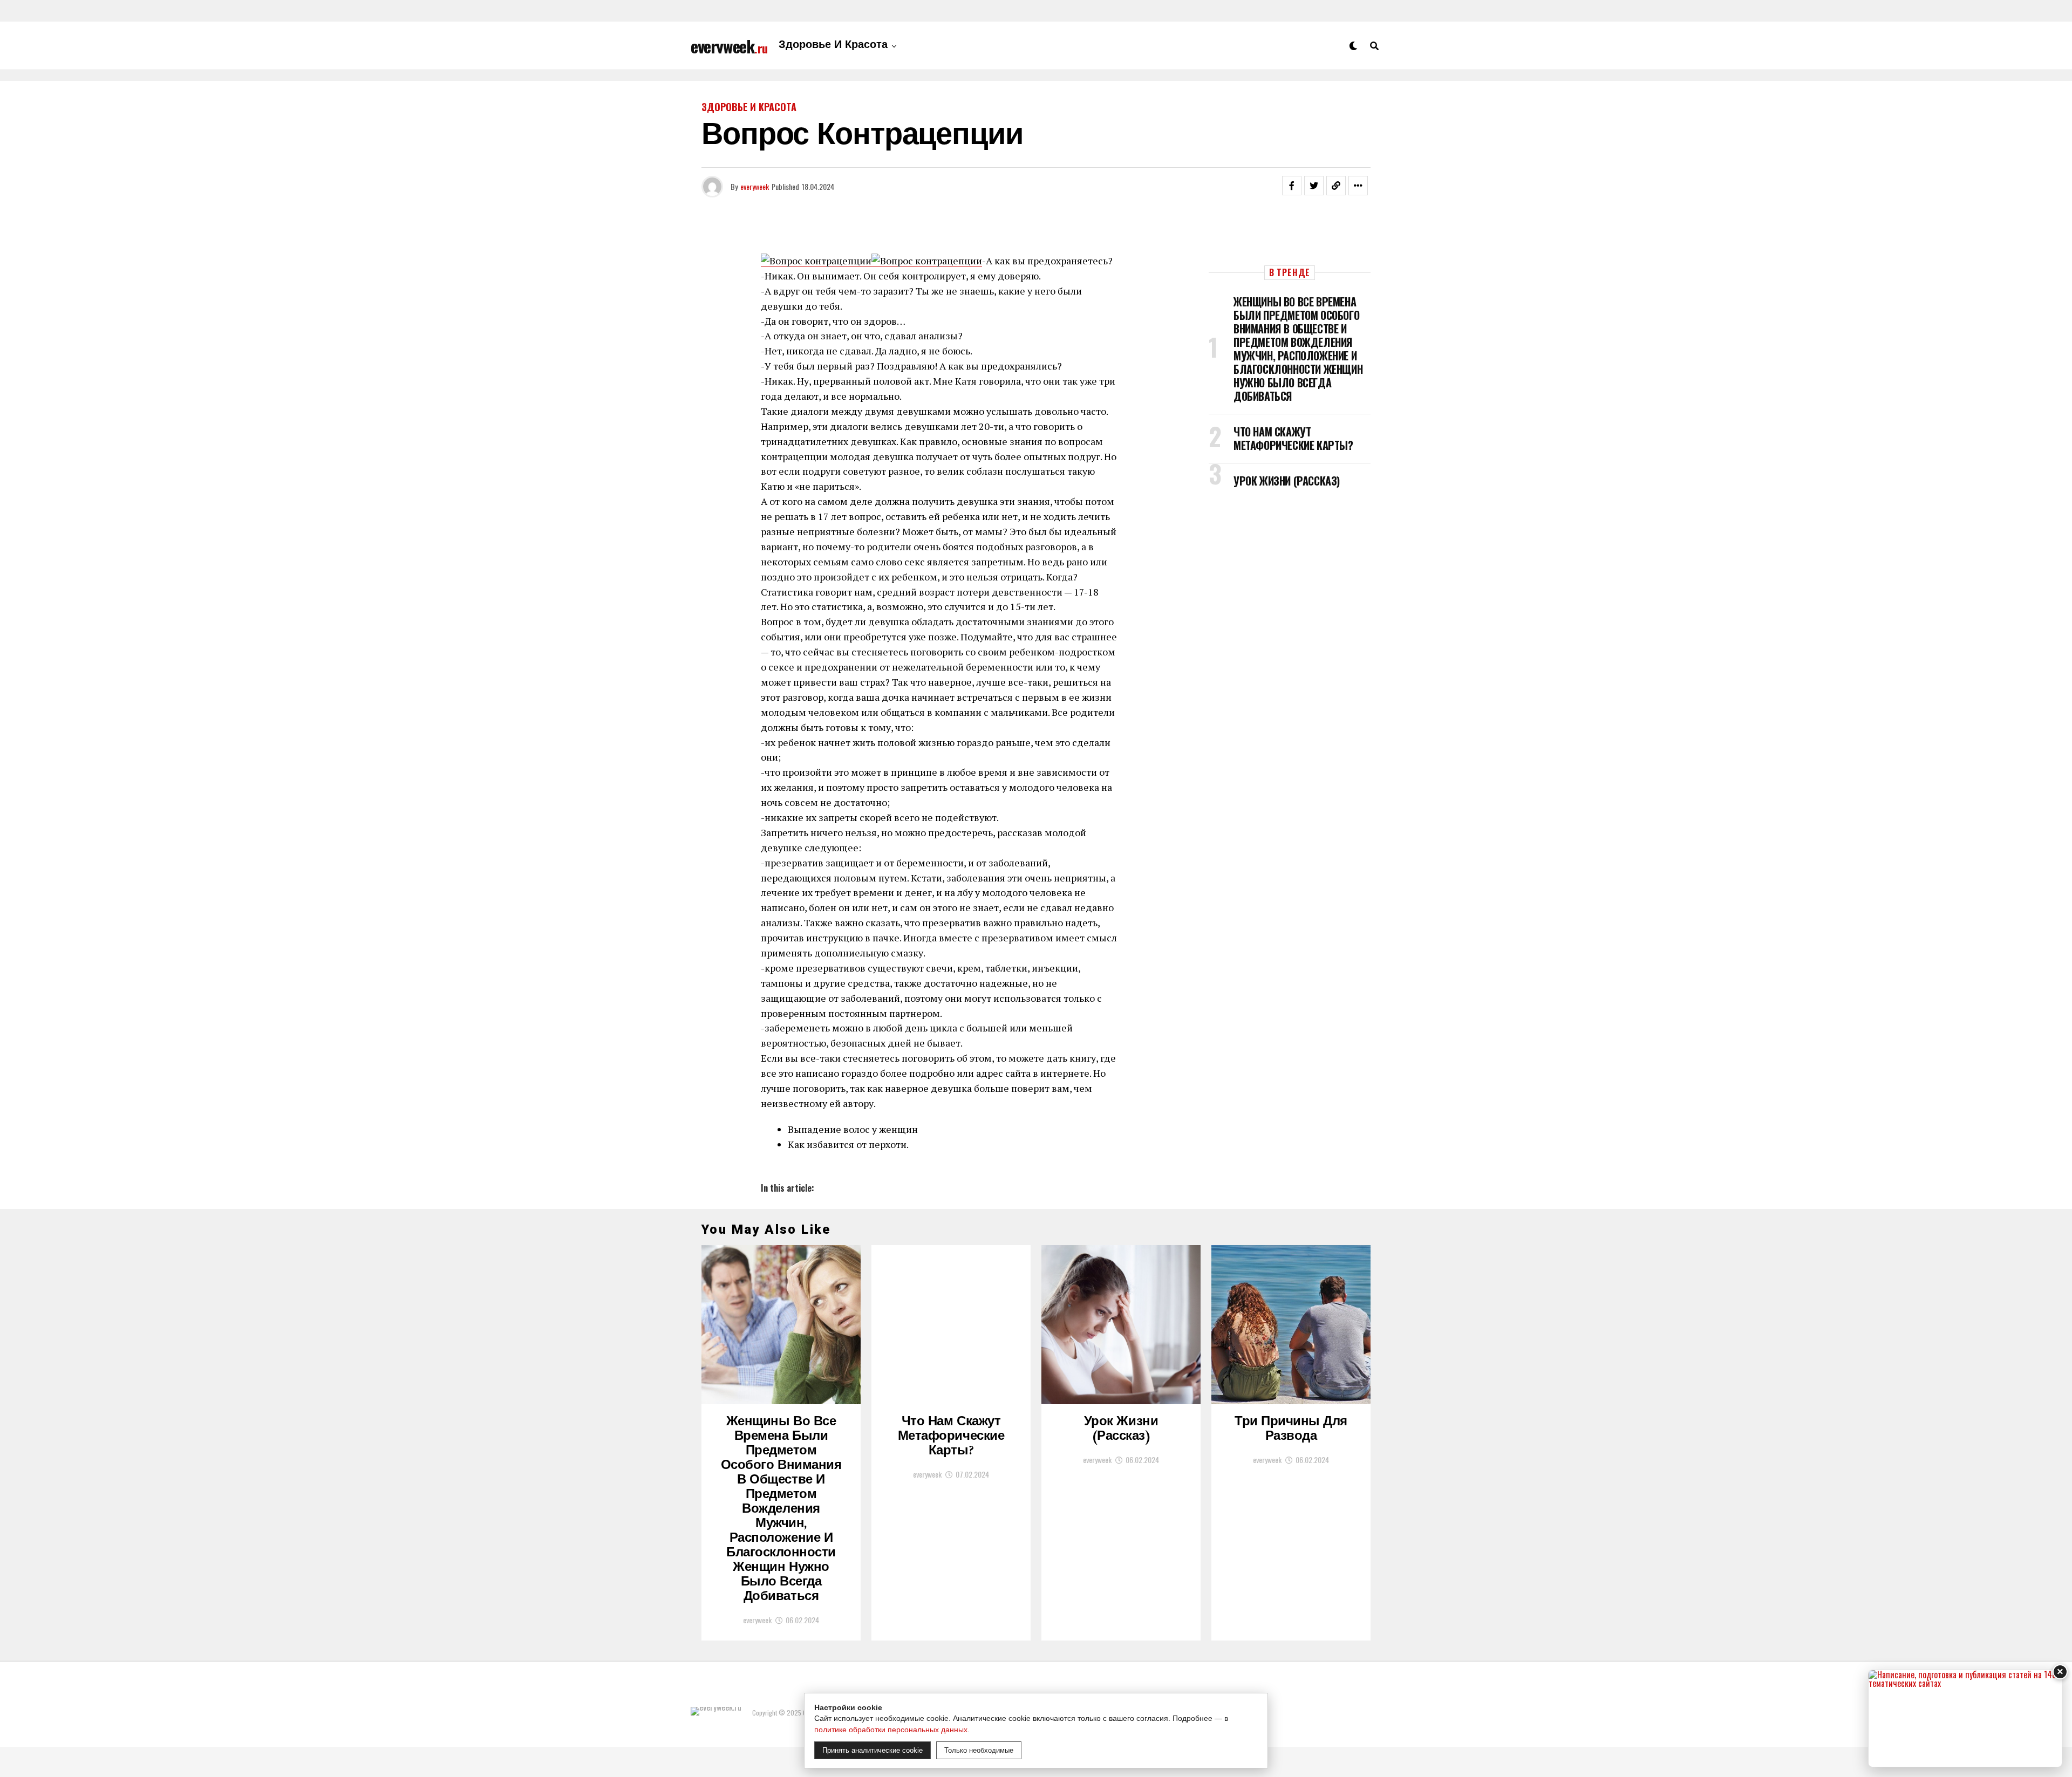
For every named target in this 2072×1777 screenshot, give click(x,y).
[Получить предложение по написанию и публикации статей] (1965, 1718)
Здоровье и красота (833, 46)
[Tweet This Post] (1314, 186)
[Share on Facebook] (1292, 186)
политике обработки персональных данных (891, 1730)
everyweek (755, 186)
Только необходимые (979, 1750)
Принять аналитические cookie (873, 1750)
